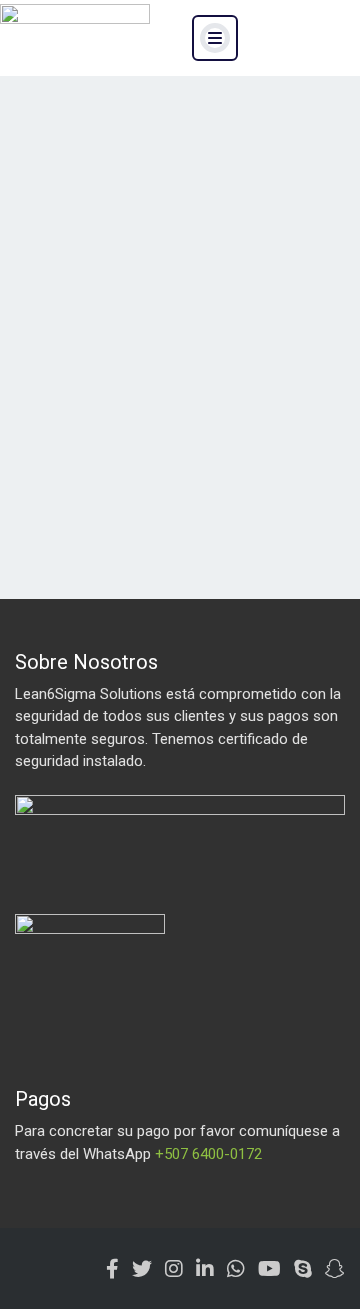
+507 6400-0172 (208, 1154)
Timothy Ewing (273, 238)
